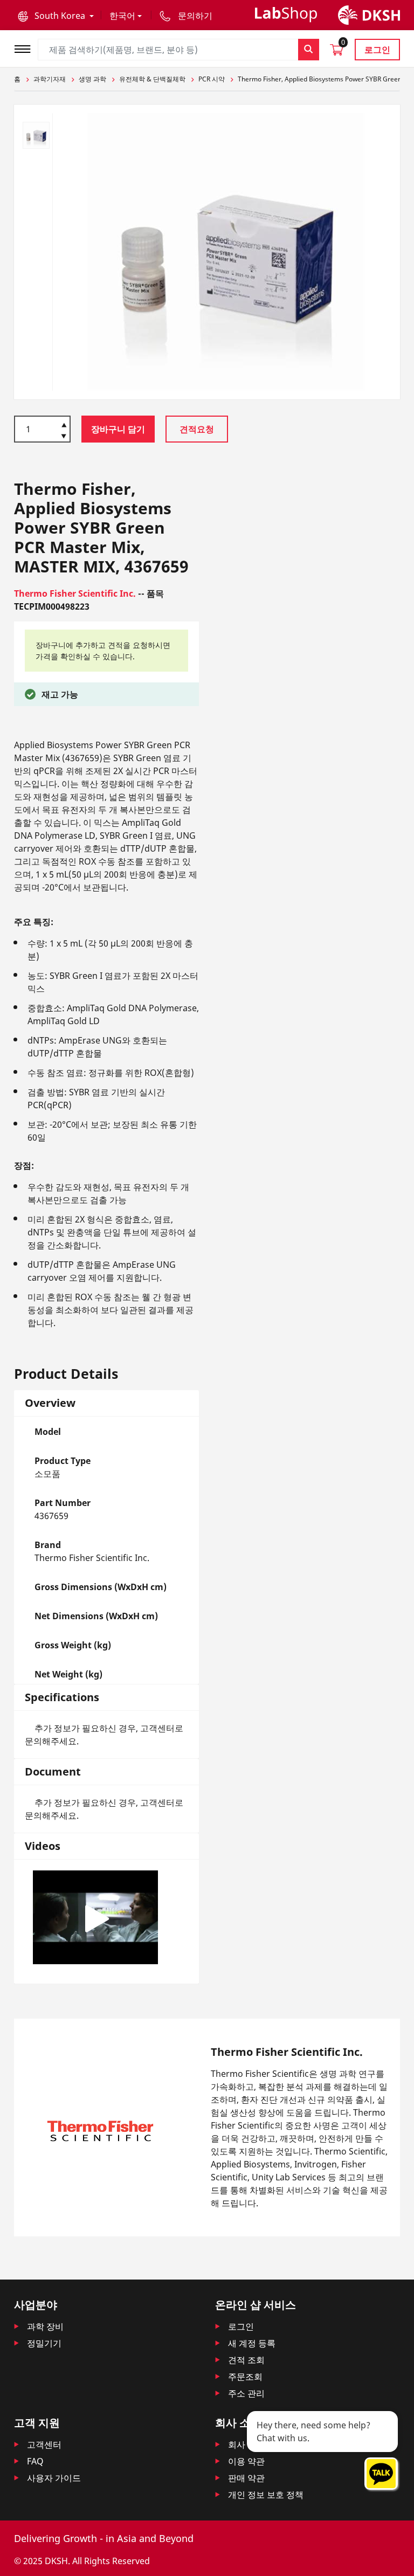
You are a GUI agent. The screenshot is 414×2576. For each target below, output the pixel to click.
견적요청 (197, 429)
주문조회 (245, 2377)
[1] (64, 437)
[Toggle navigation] (26, 48)
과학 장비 (45, 2326)
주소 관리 (246, 2393)
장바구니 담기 (118, 429)
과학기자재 (50, 79)
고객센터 (44, 2444)
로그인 (377, 50)
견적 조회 (246, 2360)
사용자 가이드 (54, 2478)
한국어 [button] (122, 16)
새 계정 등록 (252, 2343)
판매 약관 (246, 2478)
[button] (56, 16)
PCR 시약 (212, 79)
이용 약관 (246, 2461)
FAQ (35, 2461)
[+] (64, 424)
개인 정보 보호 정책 (266, 2495)
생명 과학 (92, 79)
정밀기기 (44, 2343)
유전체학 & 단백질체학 (152, 79)
